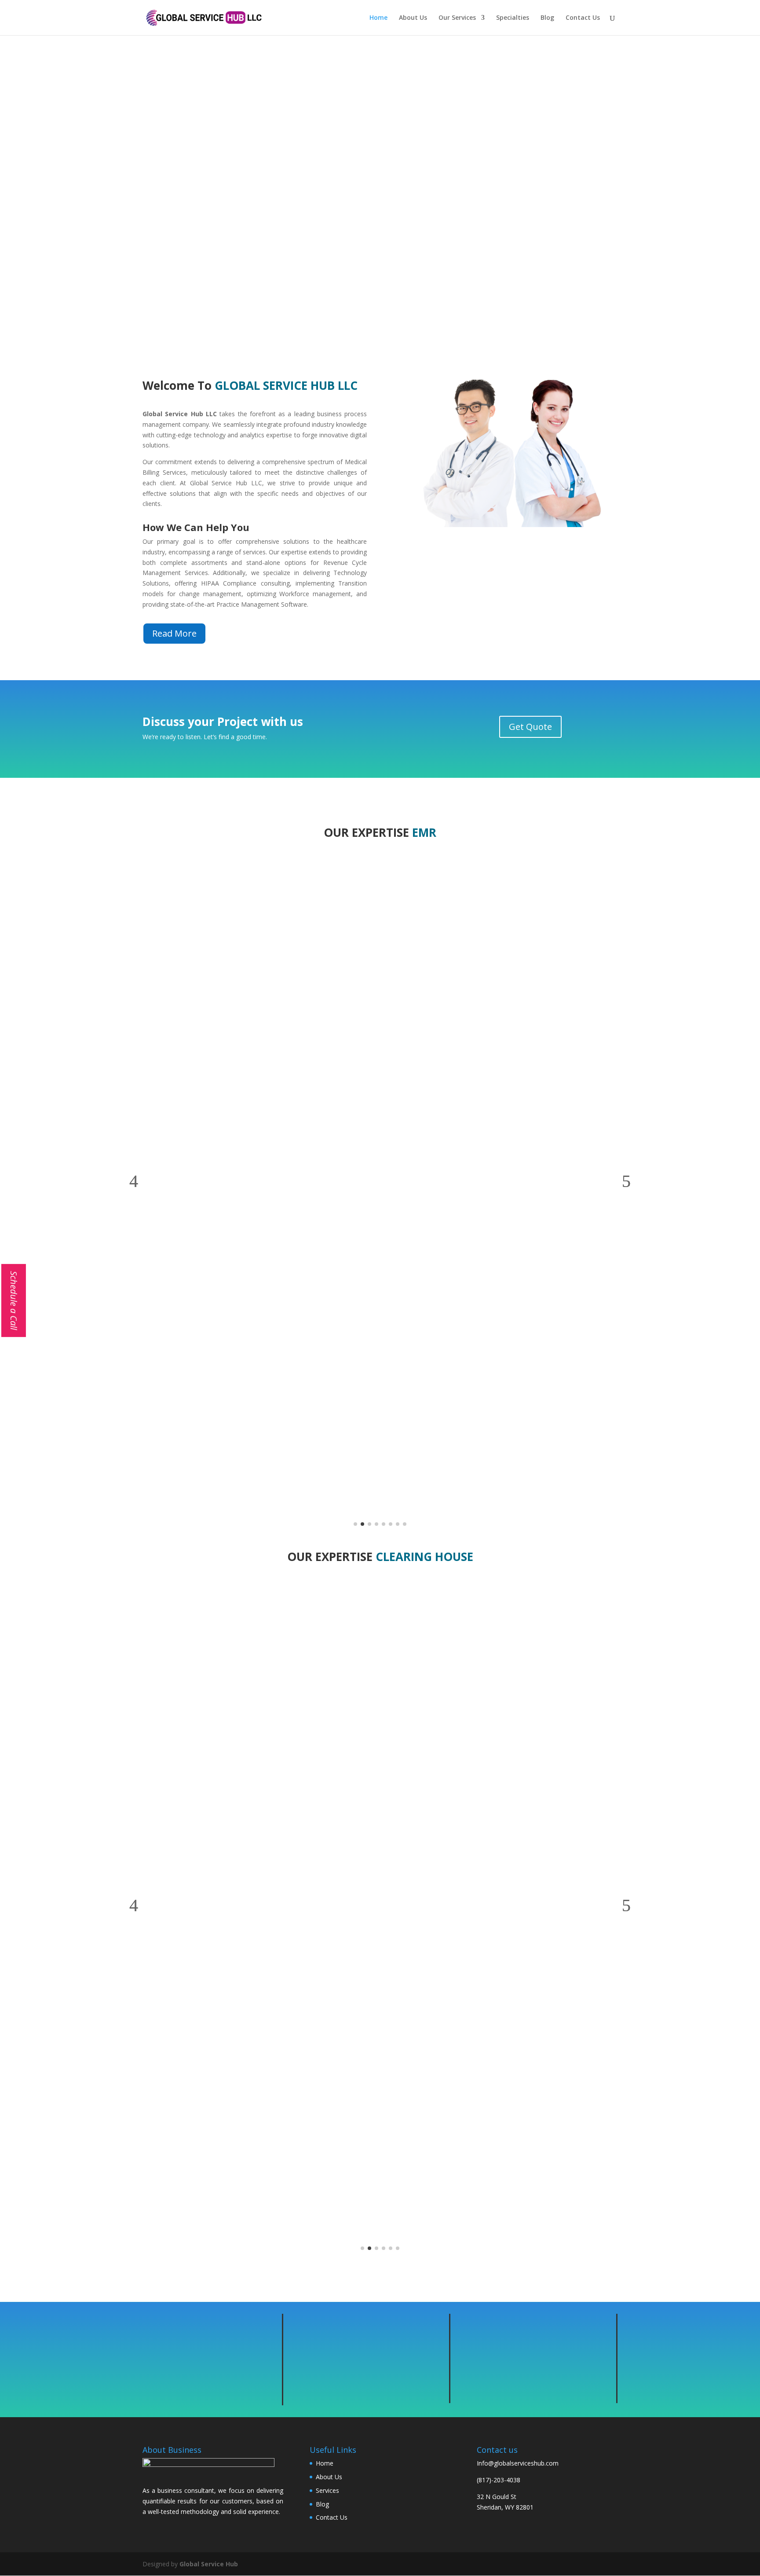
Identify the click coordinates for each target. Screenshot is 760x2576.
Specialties (513, 18)
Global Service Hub (209, 2564)
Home (378, 18)
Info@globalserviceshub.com (518, 2463)
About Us (413, 18)
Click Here (380, 226)
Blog (547, 18)
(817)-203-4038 (499, 2480)
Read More (174, 633)
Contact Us (583, 18)
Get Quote (530, 727)
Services (327, 2490)
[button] (134, 1181)
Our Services (457, 18)
